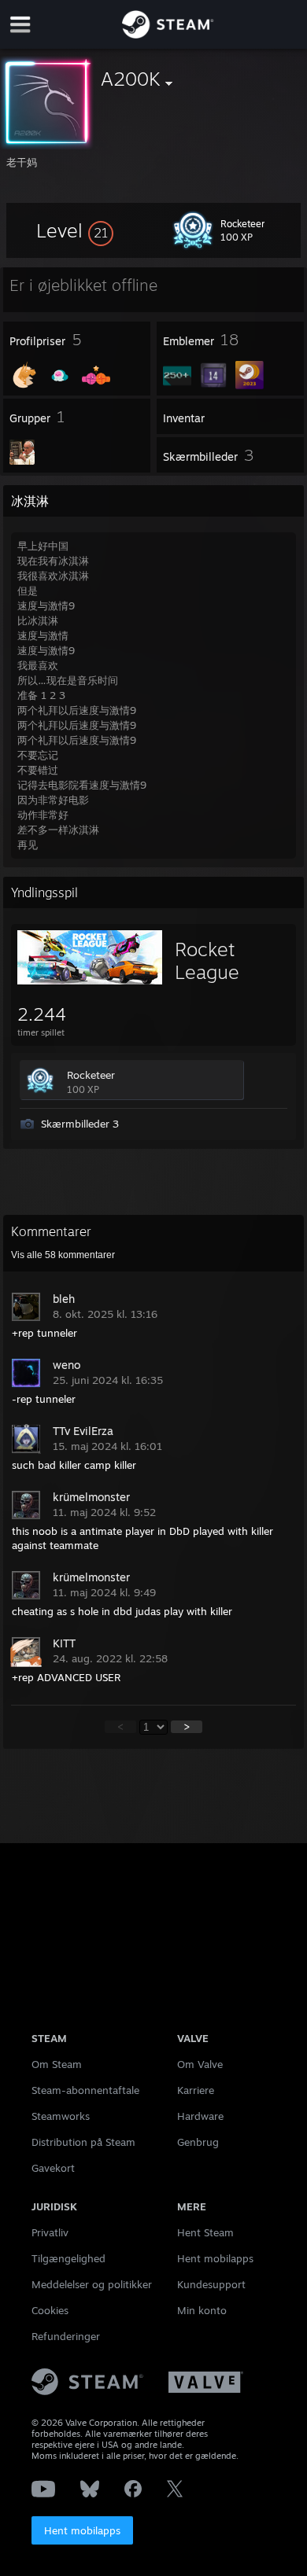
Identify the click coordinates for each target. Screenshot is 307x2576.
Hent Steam (205, 2232)
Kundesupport (211, 2284)
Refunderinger (66, 2336)
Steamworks (61, 2116)
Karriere (196, 2090)
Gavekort (53, 2168)
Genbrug (198, 2142)
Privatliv (50, 2232)
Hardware (200, 2116)
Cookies (50, 2310)
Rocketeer (91, 1075)
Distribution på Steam (83, 2142)
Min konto (202, 2310)
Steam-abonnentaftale (85, 2090)
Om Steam (57, 2064)
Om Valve (200, 2064)
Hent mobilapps (82, 2530)
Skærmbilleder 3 (80, 1124)
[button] (75, 230)
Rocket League (207, 960)
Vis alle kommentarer (63, 1255)
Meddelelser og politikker (92, 2284)
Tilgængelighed (68, 2258)
